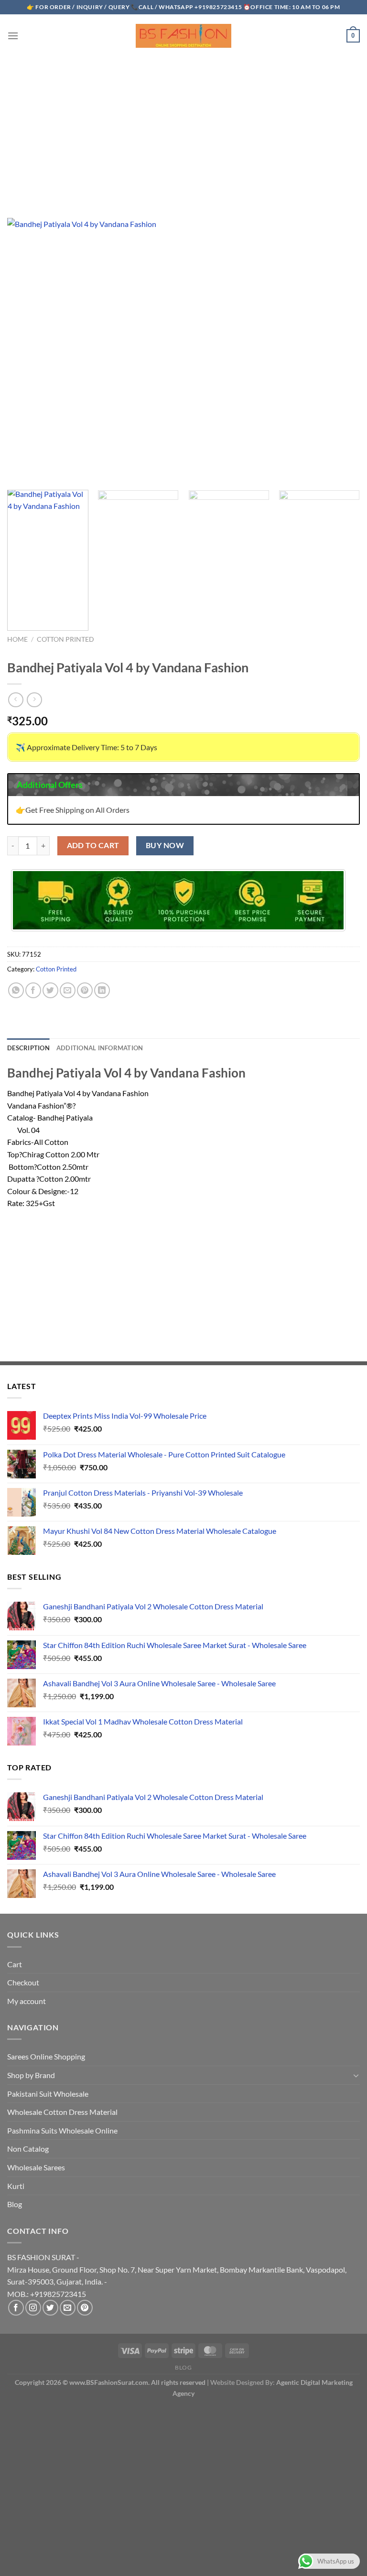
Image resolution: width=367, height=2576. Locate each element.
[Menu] (13, 36)
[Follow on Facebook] (16, 2308)
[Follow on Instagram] (33, 2308)
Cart (15, 1964)
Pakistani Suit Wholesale (48, 2094)
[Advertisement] (183, 128)
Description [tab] (28, 1048)
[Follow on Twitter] (50, 2308)
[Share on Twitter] (50, 990)
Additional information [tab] (100, 1048)
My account (27, 2001)
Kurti (16, 2186)
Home (17, 639)
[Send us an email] (68, 2308)
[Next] (345, 560)
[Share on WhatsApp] (16, 990)
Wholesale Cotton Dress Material (62, 2112)
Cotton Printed (65, 639)
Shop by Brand (31, 2075)
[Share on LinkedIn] (102, 990)
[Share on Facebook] (33, 990)
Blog (15, 2204)
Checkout (23, 1982)
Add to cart (93, 845)
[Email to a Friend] (68, 990)
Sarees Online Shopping (46, 2056)
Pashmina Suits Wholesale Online (62, 2130)
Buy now (165, 845)
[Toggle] (356, 2075)
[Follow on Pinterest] (85, 2308)
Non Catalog (28, 2149)
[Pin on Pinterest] (85, 990)
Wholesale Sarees (36, 2167)
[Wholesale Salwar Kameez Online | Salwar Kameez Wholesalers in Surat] (183, 36)
